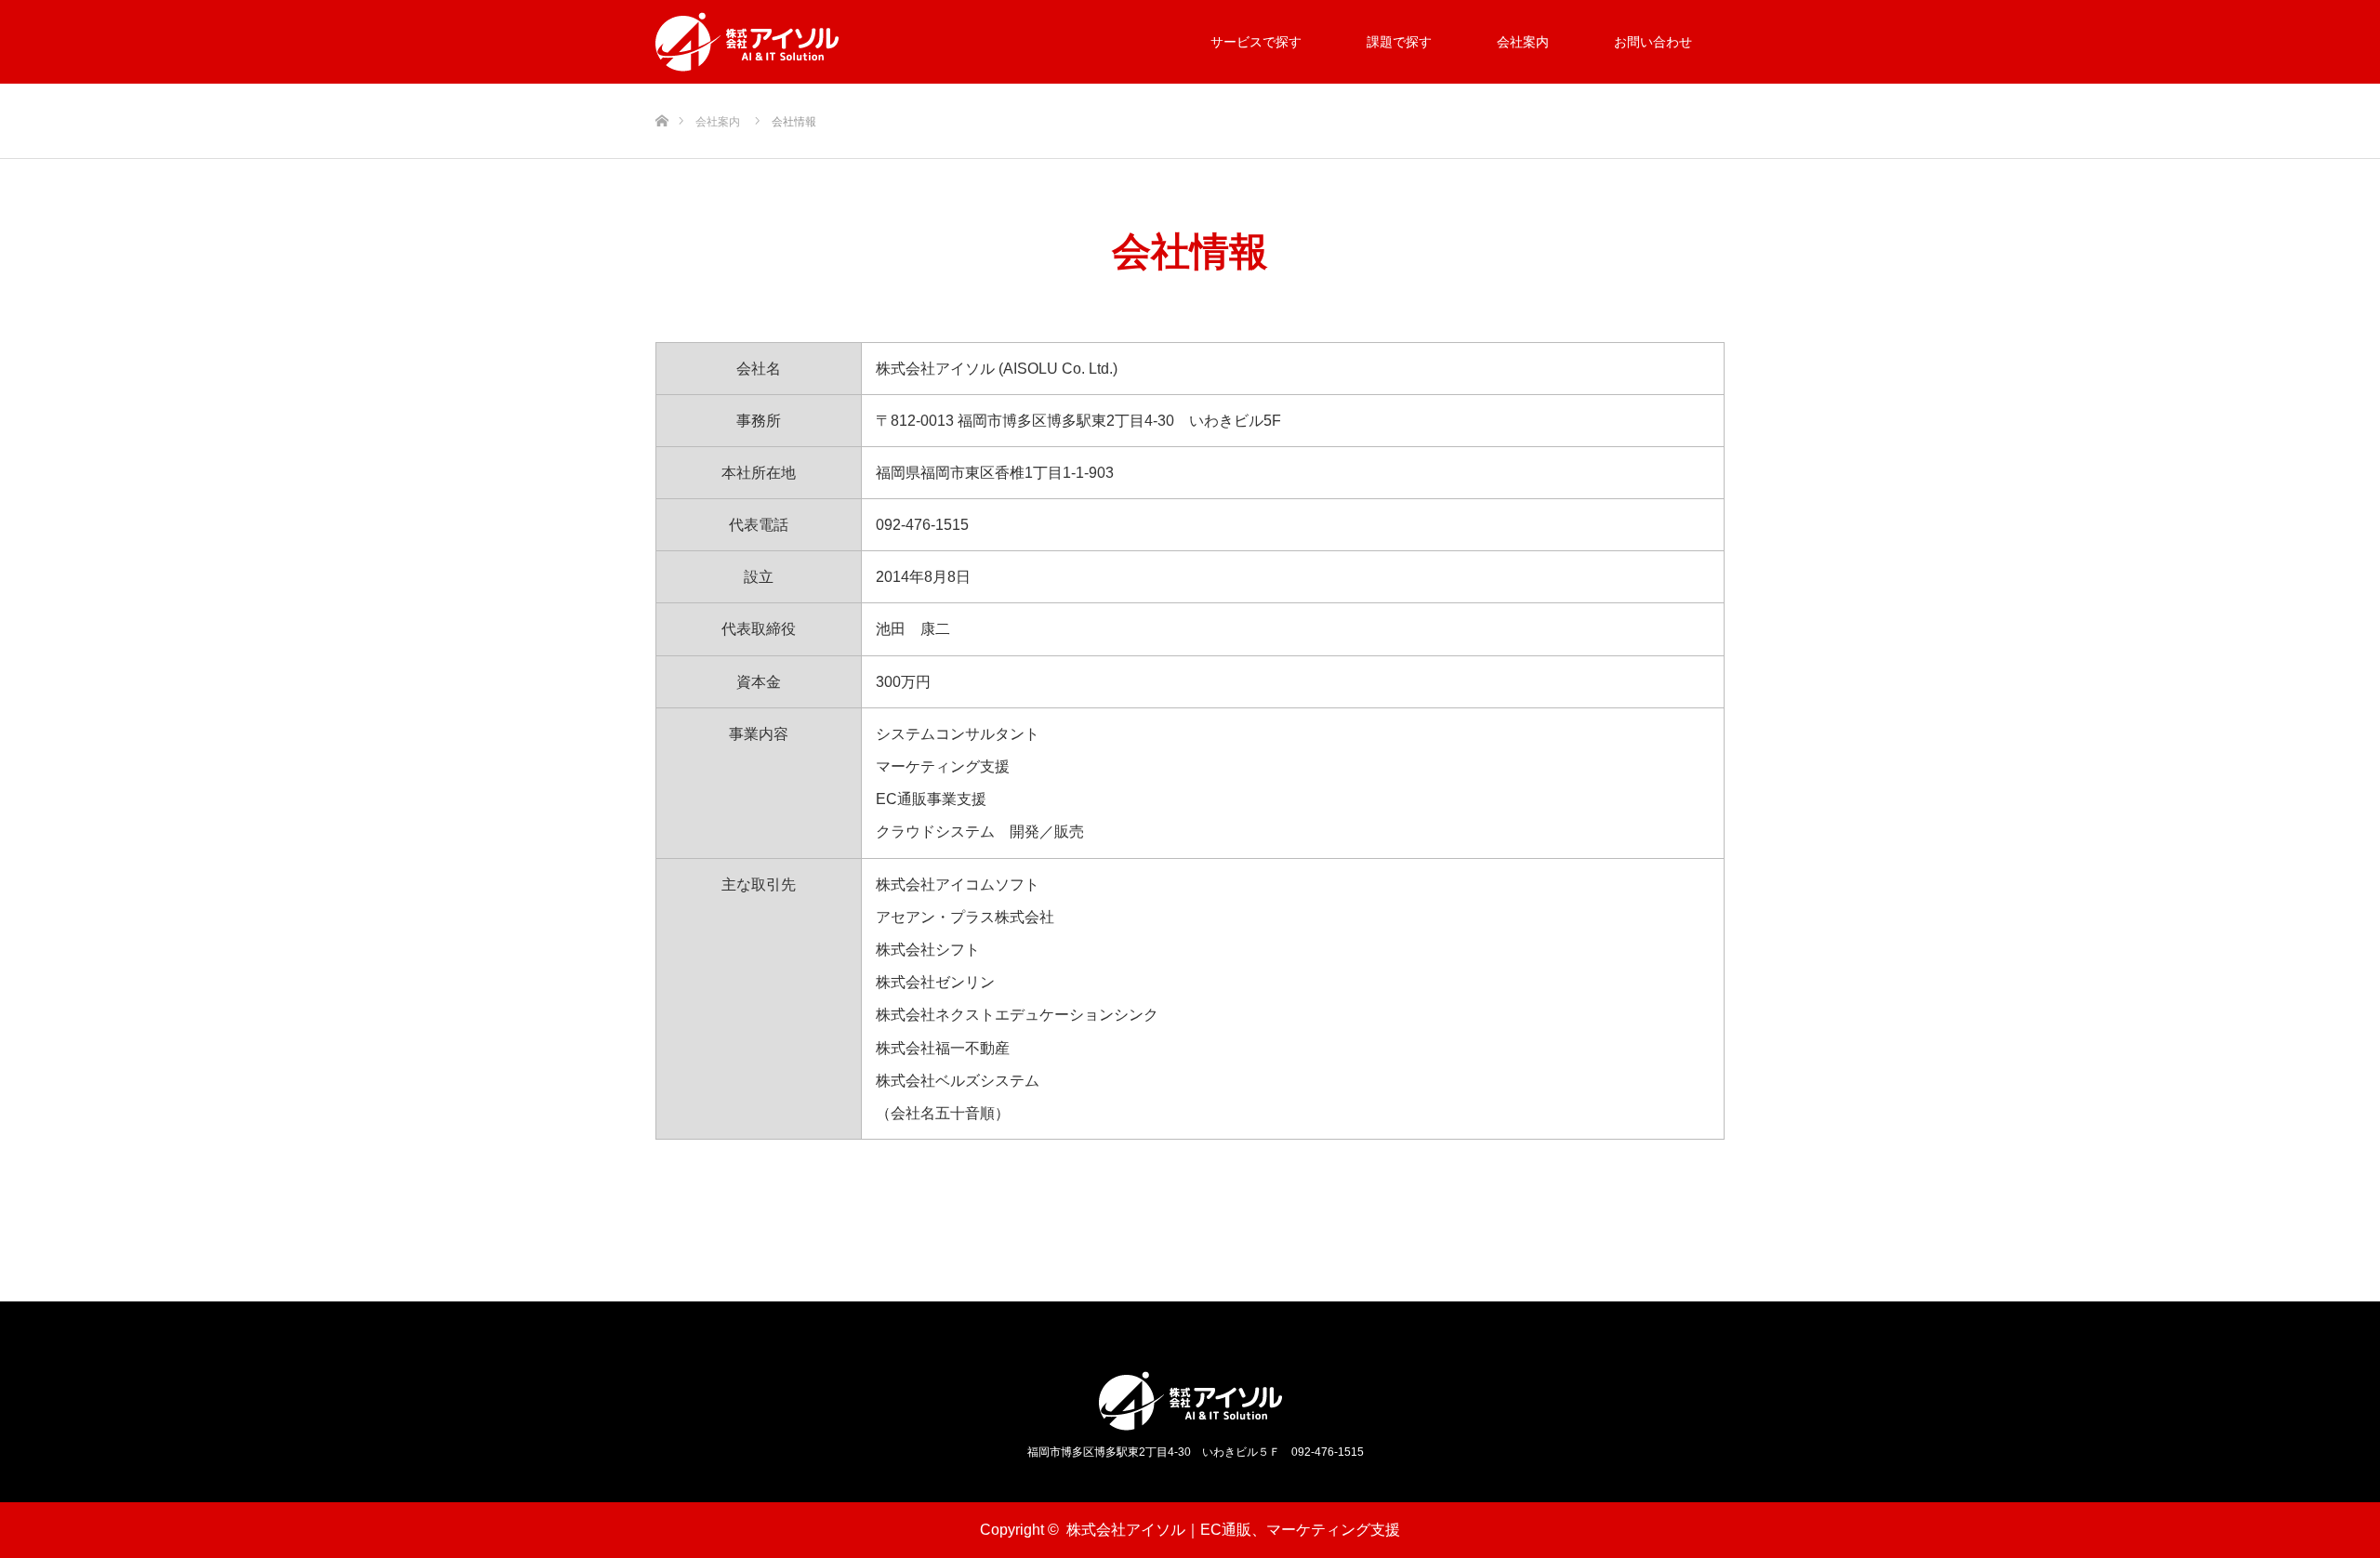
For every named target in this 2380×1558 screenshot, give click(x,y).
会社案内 (1523, 42)
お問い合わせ (1653, 42)
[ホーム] (661, 91)
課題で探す (1399, 42)
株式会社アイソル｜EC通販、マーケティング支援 (1233, 1530)
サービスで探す (1256, 42)
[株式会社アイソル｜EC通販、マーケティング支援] (747, 42)
